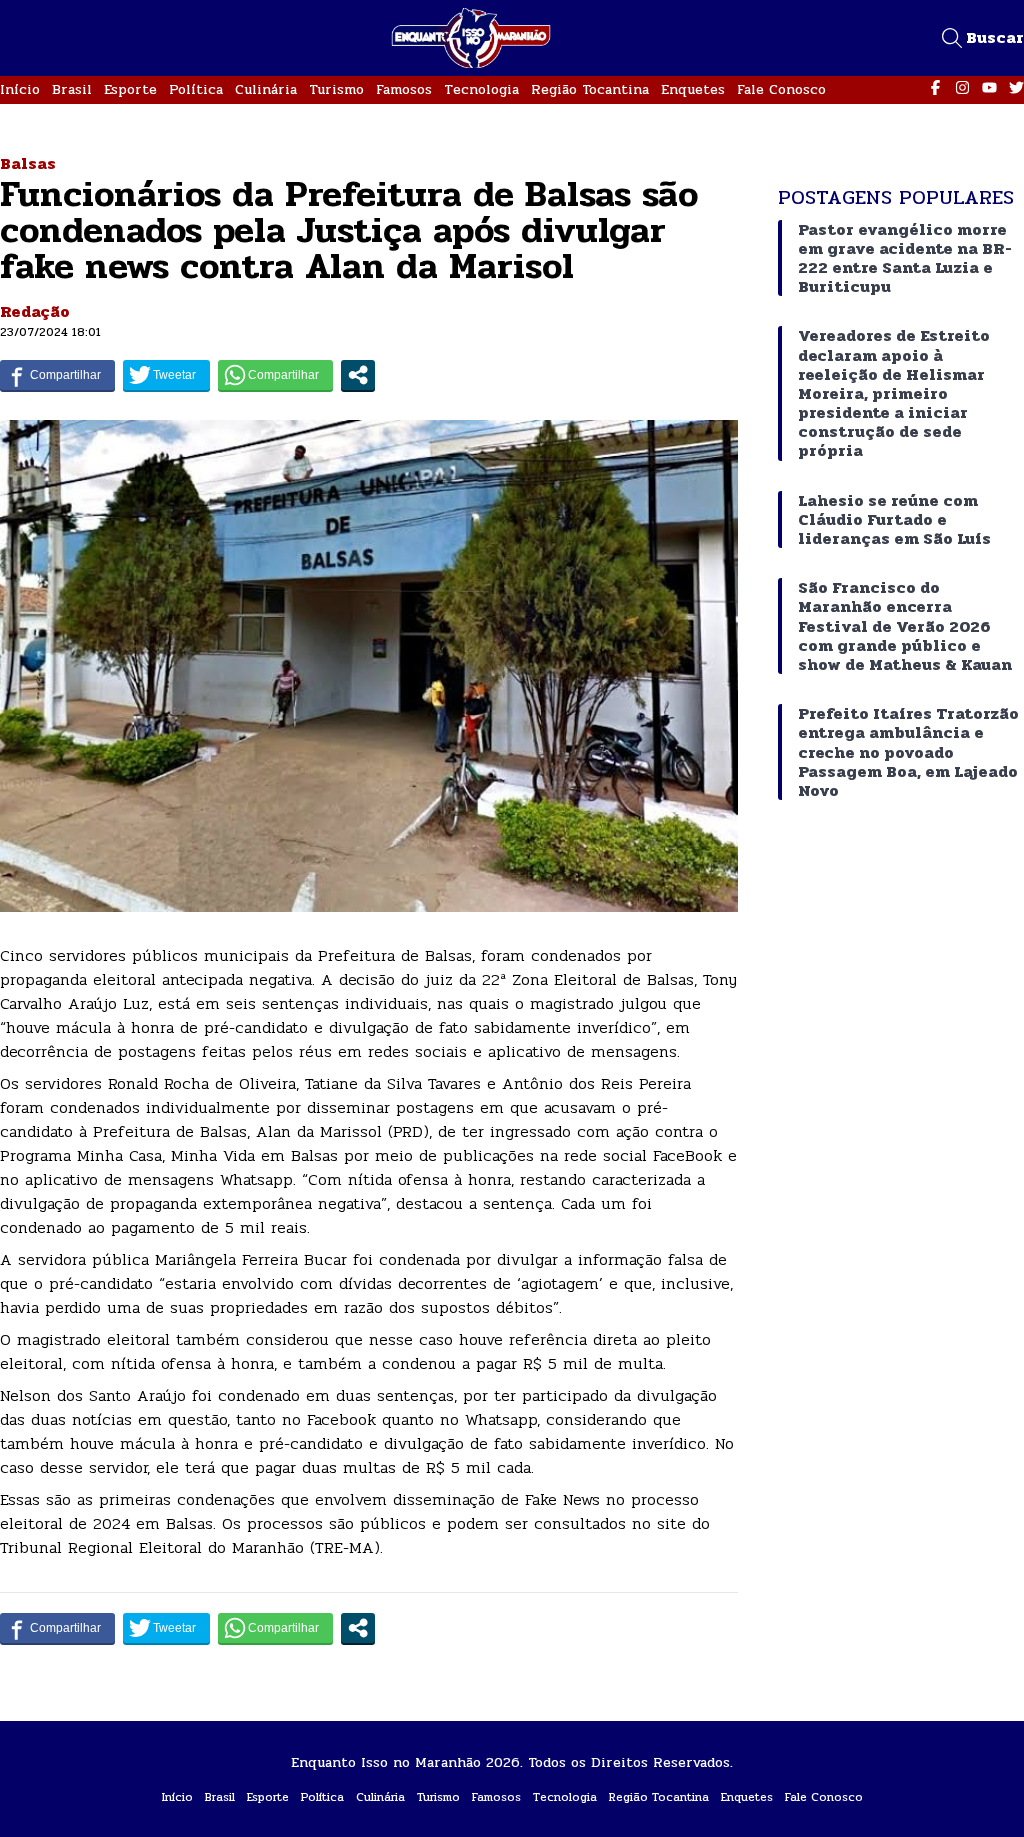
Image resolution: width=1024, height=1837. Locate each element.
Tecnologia (481, 89)
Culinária (266, 89)
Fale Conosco (781, 89)
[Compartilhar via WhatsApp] (275, 375)
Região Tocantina (590, 89)
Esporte (130, 89)
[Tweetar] (166, 375)
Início (20, 89)
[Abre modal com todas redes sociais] (358, 375)
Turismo (336, 89)
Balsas (28, 163)
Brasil (72, 89)
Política (196, 89)
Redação (35, 311)
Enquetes (693, 89)
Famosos (404, 89)
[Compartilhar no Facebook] (57, 375)
